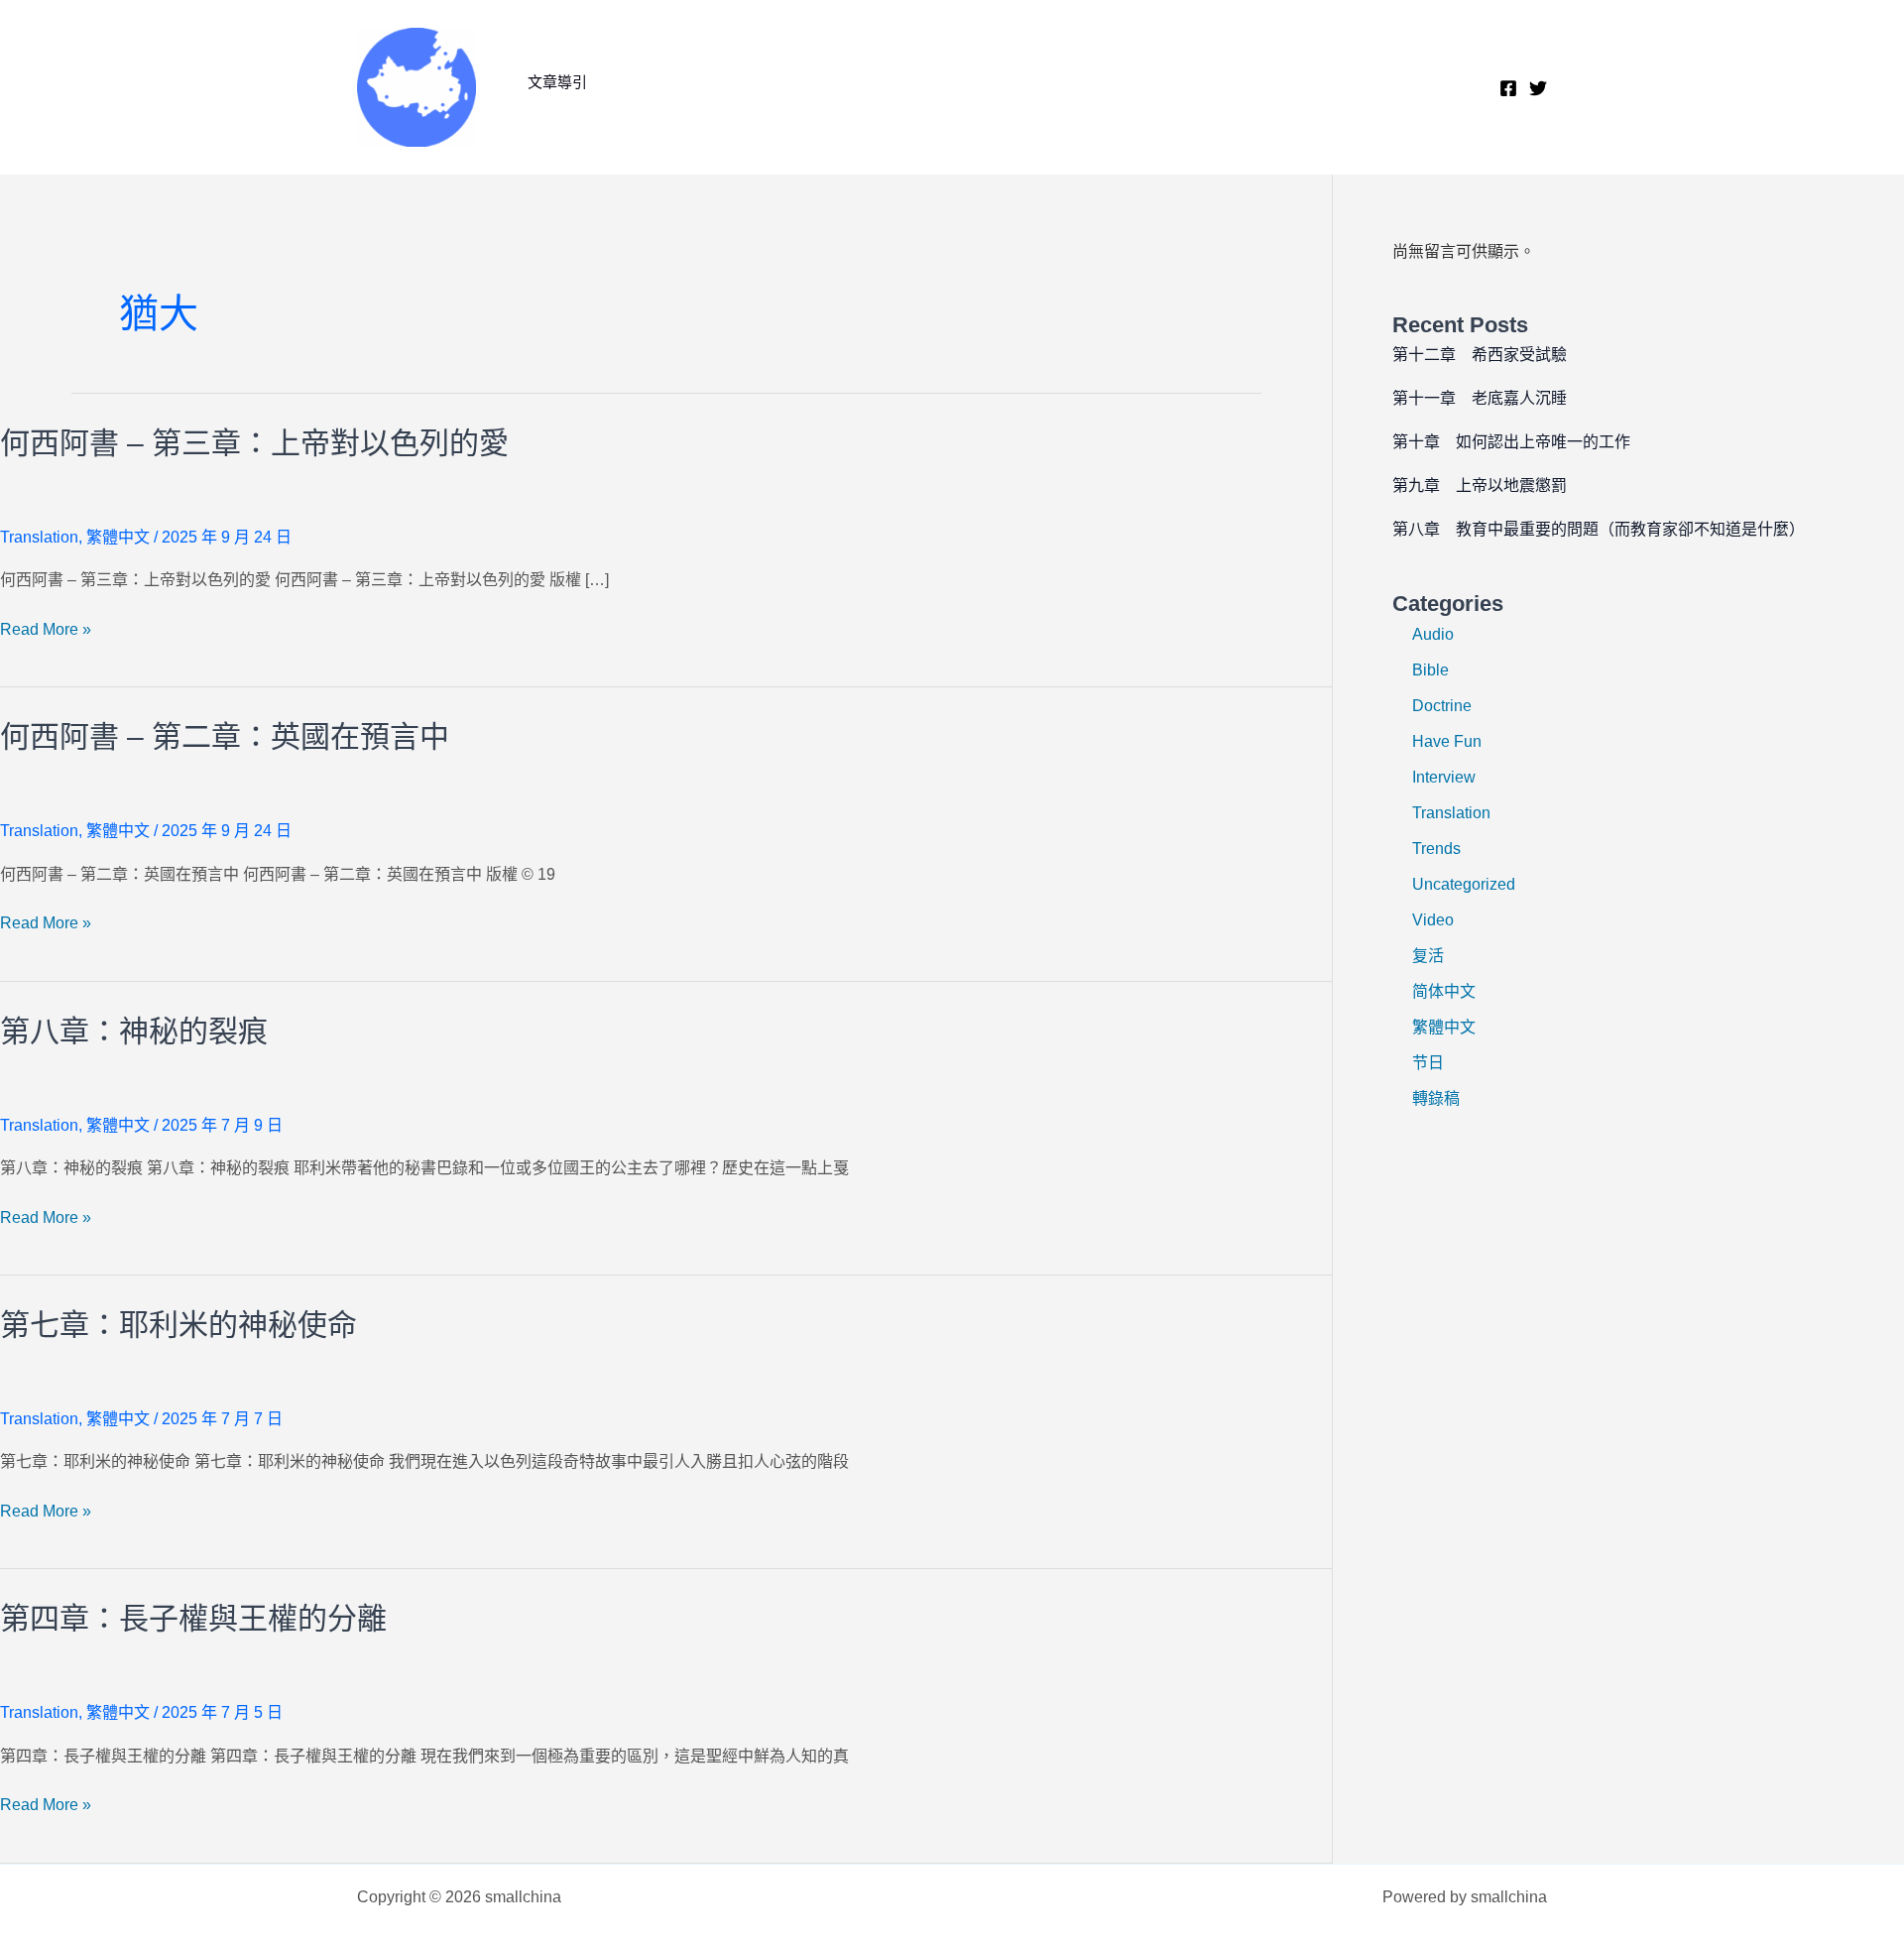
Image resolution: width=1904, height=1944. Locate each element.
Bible (1430, 670)
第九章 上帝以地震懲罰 (1480, 486)
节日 (1428, 1063)
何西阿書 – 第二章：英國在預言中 (225, 736)
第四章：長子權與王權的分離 (193, 1618)
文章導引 (557, 82)
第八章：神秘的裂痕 (134, 1031)
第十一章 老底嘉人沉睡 (1480, 398)
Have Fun (1447, 741)
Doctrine (1442, 706)
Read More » (46, 631)
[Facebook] (1508, 88)
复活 (1428, 956)
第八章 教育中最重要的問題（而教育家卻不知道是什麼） (1599, 529)
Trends (1436, 849)
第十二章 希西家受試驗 (1480, 355)
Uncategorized (1464, 884)
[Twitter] (1538, 88)
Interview (1444, 777)
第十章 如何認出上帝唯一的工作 (1511, 442)
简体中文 (1444, 991)
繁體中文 (118, 537)
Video (1433, 920)
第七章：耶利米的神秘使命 (178, 1325)
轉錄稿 (1436, 1098)
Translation (39, 537)
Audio (1433, 634)
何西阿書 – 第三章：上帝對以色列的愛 (254, 443)
